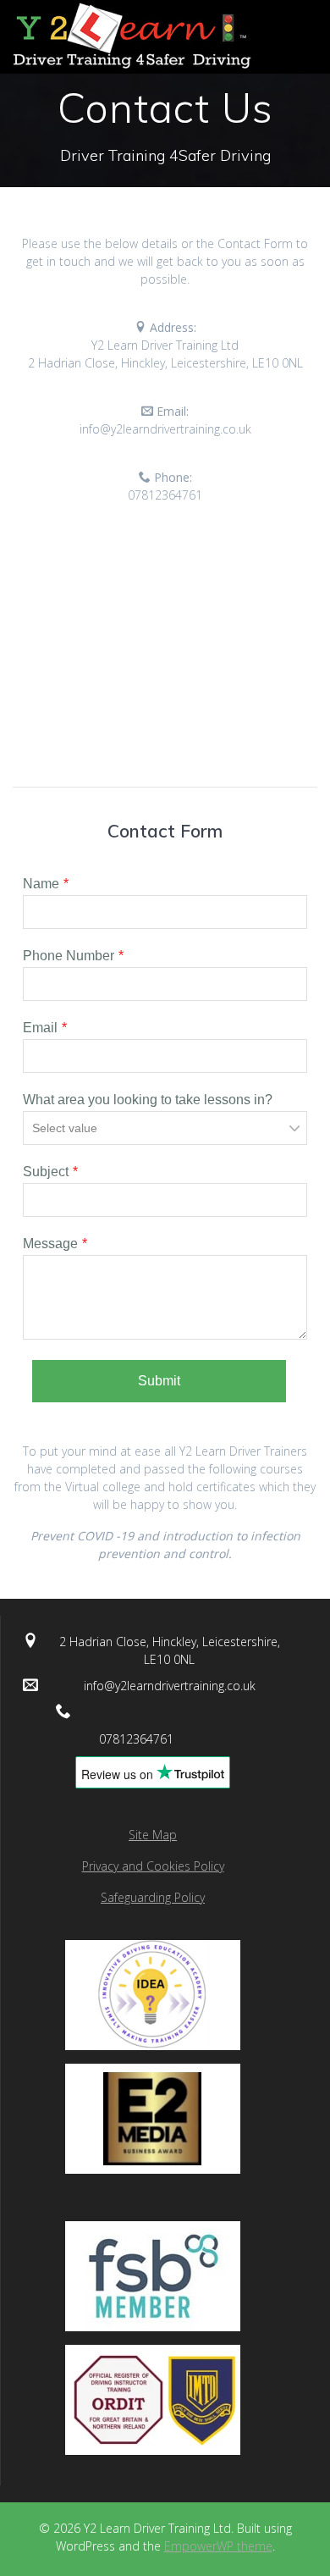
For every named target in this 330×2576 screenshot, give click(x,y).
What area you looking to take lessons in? (148, 1100)
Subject (46, 1172)
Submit (159, 1381)
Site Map (153, 1835)
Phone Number (69, 956)
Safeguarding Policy (153, 1897)
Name (41, 884)
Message (50, 1244)
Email (40, 1028)
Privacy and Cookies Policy (153, 1866)
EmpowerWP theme (218, 2546)
